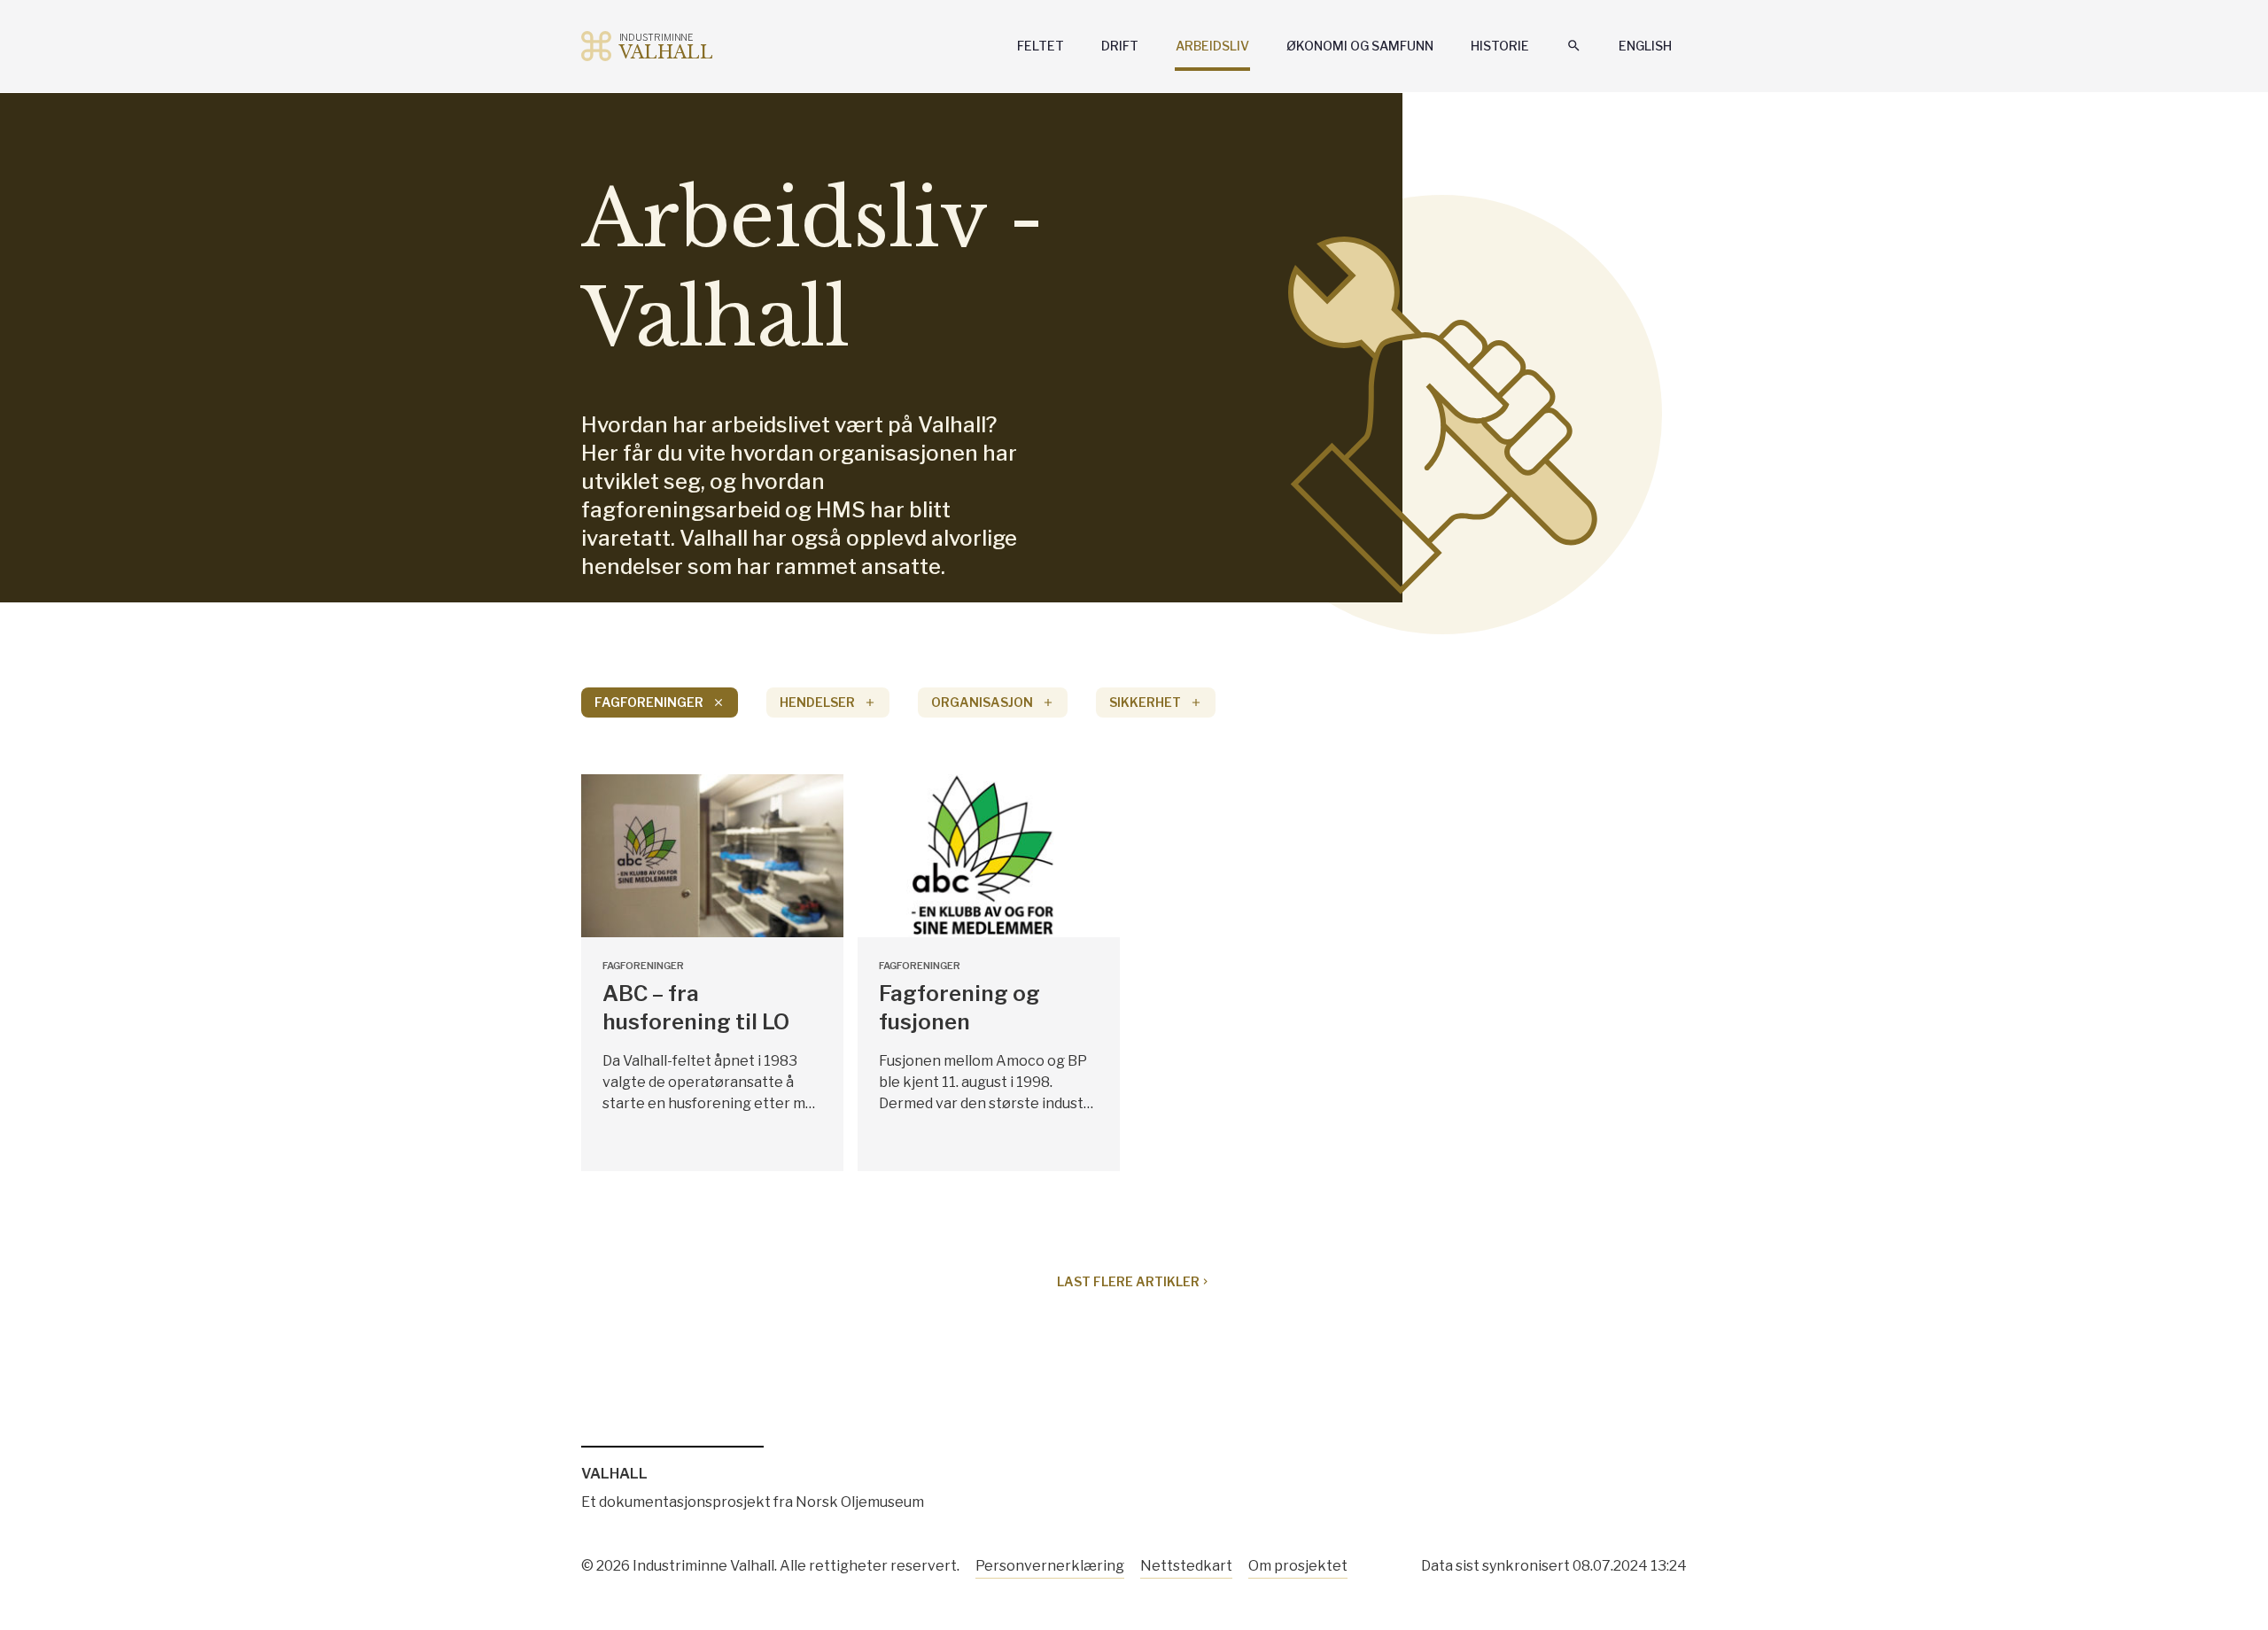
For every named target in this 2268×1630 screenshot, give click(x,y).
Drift (1120, 46)
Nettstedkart (1186, 1566)
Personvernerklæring (1050, 1566)
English (1645, 46)
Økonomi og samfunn (1360, 46)
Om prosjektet (1298, 1566)
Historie (1500, 46)
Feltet (1041, 46)
